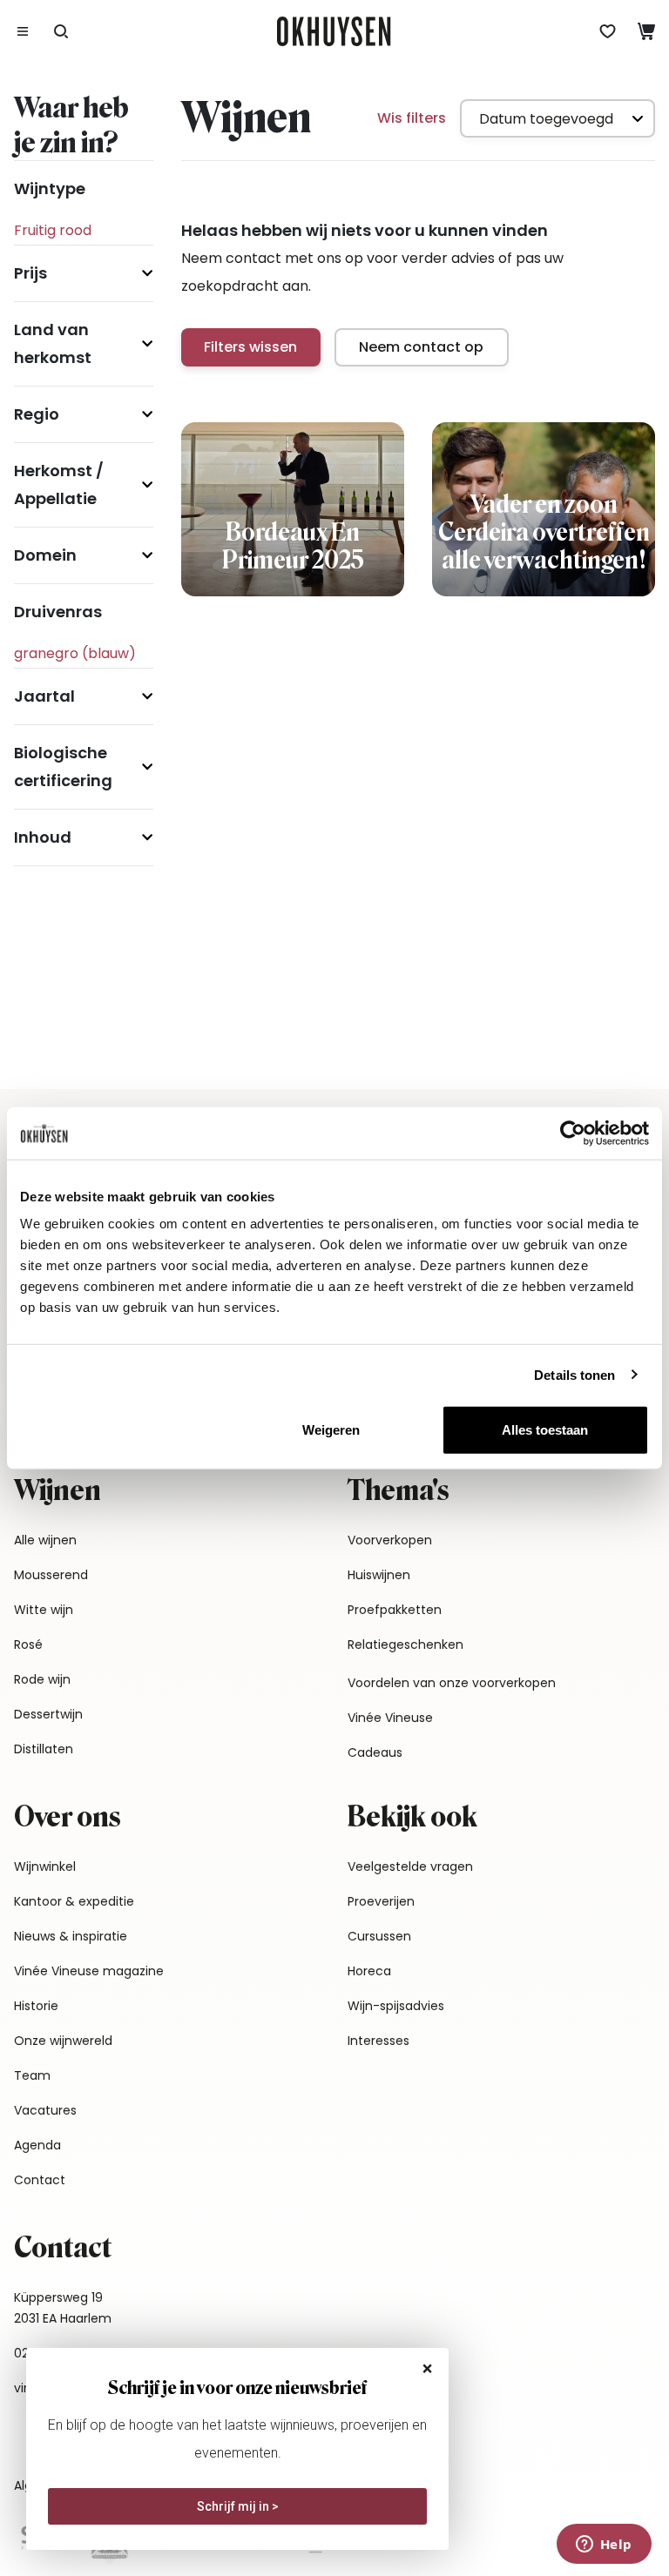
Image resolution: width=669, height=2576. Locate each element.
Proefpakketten (395, 1610)
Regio (37, 414)
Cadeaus (375, 1752)
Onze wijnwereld (63, 2041)
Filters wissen (250, 347)
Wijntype (50, 188)
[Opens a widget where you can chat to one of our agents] (604, 2546)
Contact (40, 2180)
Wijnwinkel (45, 1866)
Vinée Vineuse (390, 1718)
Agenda (37, 2145)
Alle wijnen (45, 1540)
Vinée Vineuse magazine (89, 1971)
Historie (36, 2006)
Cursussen (379, 1936)
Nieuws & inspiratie (71, 1936)
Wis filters (412, 118)
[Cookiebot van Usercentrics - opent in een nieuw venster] (573, 1133)
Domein (45, 555)
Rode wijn (42, 1679)
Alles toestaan (545, 1430)
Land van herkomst (53, 343)
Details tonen (574, 1374)
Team (32, 2075)
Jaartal (44, 696)
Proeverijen (381, 1901)
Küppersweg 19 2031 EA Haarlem (63, 2308)
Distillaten (44, 1749)
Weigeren (331, 1430)
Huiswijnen (379, 1575)
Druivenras (58, 612)
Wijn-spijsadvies (396, 2006)
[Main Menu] (23, 31)
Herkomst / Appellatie (59, 484)
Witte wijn (44, 1610)
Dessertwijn (48, 1714)
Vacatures (45, 2110)
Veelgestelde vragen (410, 1866)
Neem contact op (421, 347)
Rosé (28, 1644)
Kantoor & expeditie (74, 1901)
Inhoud (43, 837)
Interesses (378, 2041)
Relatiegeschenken (405, 1644)
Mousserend (51, 1575)
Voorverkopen (390, 1540)
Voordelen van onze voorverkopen (452, 1683)
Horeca (369, 1971)
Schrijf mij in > (238, 2506)
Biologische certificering (63, 767)
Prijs (30, 273)
